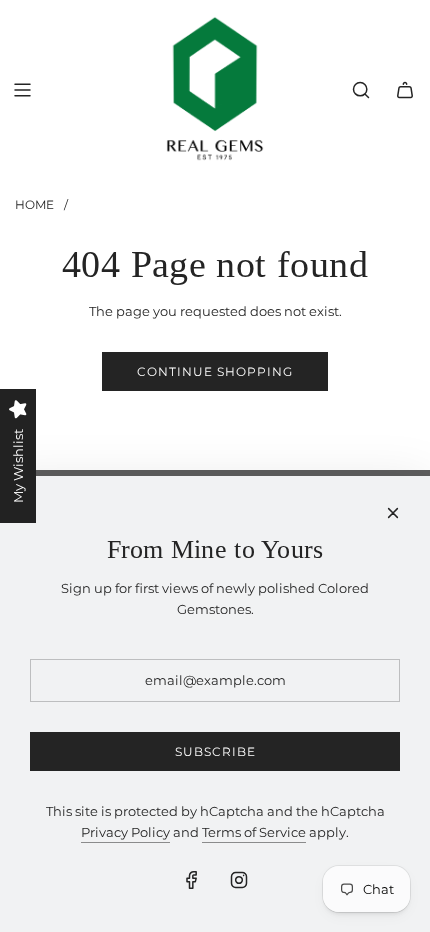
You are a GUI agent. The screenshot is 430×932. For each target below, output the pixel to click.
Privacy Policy (125, 832)
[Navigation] (22, 90)
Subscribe (215, 751)
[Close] (393, 513)
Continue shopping (215, 371)
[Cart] (405, 90)
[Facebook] (192, 880)
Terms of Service (254, 832)
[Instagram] (239, 880)
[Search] (361, 90)
